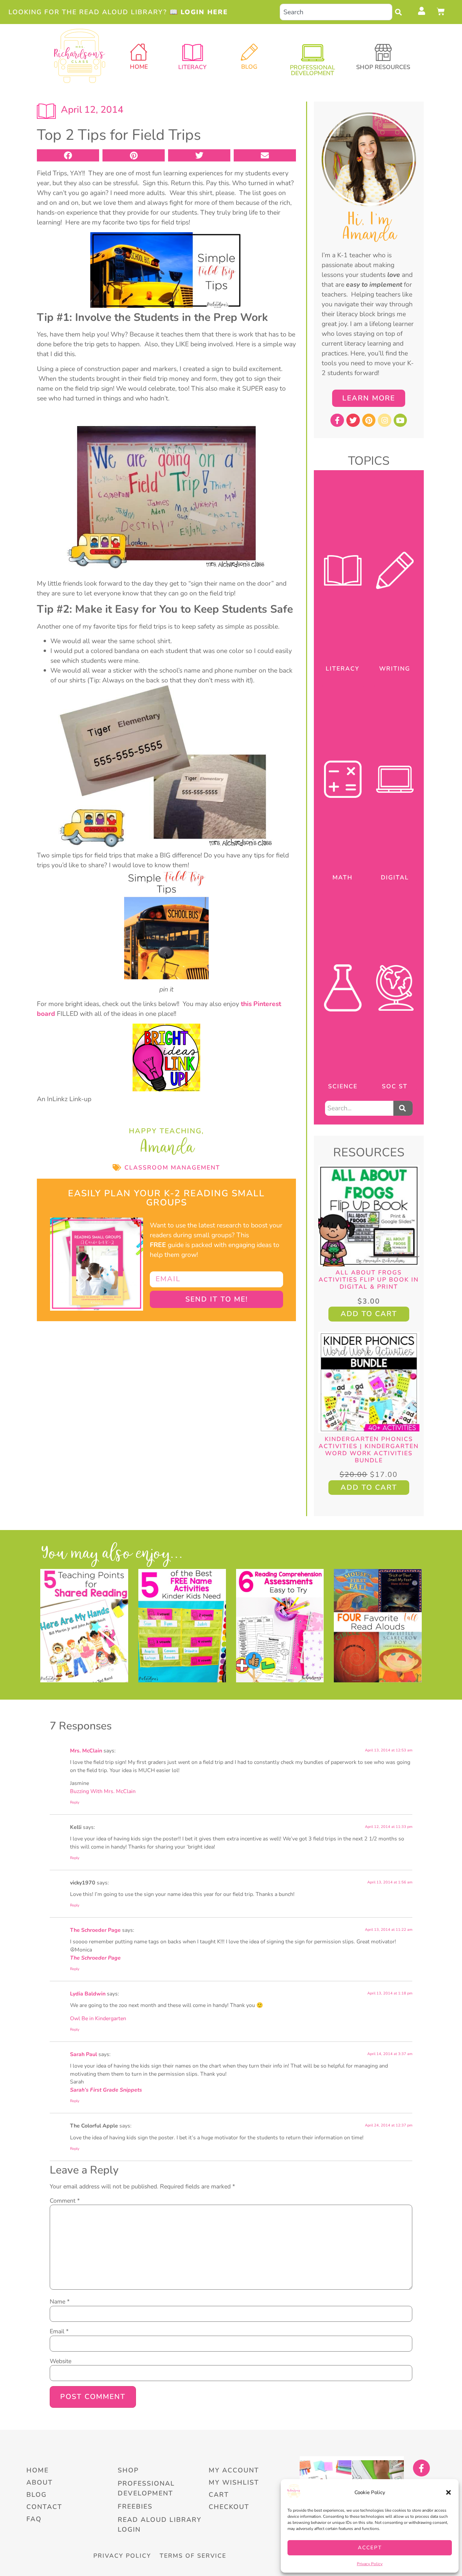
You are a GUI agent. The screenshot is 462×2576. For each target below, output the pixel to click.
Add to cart (369, 1314)
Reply (75, 1802)
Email (59, 2332)
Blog (249, 67)
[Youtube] (400, 420)
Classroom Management (172, 1167)
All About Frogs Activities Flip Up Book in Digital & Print (369, 1280)
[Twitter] (353, 420)
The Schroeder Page (95, 1930)
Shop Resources (383, 67)
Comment (65, 2201)
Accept (370, 2548)
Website (61, 2361)
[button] (448, 2492)
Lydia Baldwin (88, 1994)
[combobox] (336, 12)
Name (60, 2302)
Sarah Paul (84, 2054)
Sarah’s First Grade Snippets (106, 2090)
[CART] (441, 12)
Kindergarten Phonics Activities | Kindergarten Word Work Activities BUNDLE (369, 1450)
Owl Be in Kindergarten (98, 2018)
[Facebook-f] (337, 420)
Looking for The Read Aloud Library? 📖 (118, 12)
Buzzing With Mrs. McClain (103, 1791)
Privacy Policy (370, 2564)
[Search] (400, 12)
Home (139, 67)
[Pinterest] (369, 420)
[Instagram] (385, 420)
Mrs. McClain (86, 1751)
